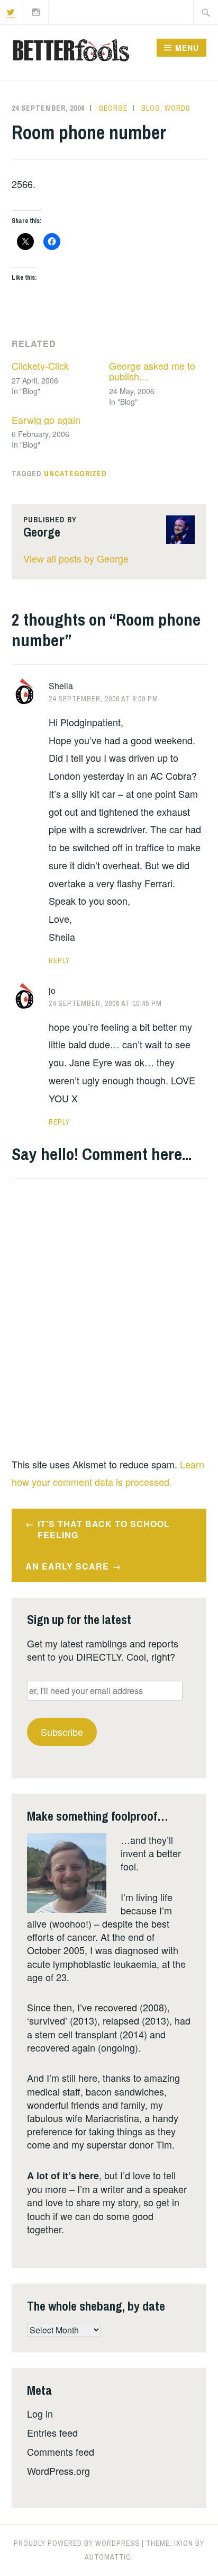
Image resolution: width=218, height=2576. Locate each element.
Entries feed (52, 2432)
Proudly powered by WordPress (77, 2543)
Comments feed (61, 2452)
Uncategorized (75, 474)
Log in (40, 2413)
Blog (151, 108)
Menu (187, 48)
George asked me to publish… (152, 371)
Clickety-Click (40, 366)
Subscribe (62, 1732)
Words (178, 108)
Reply (59, 960)
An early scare (67, 1566)
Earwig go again (46, 420)
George (113, 108)
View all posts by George (76, 558)
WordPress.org (58, 2471)
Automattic (108, 2557)
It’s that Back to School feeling (104, 1529)
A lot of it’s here (63, 2176)
